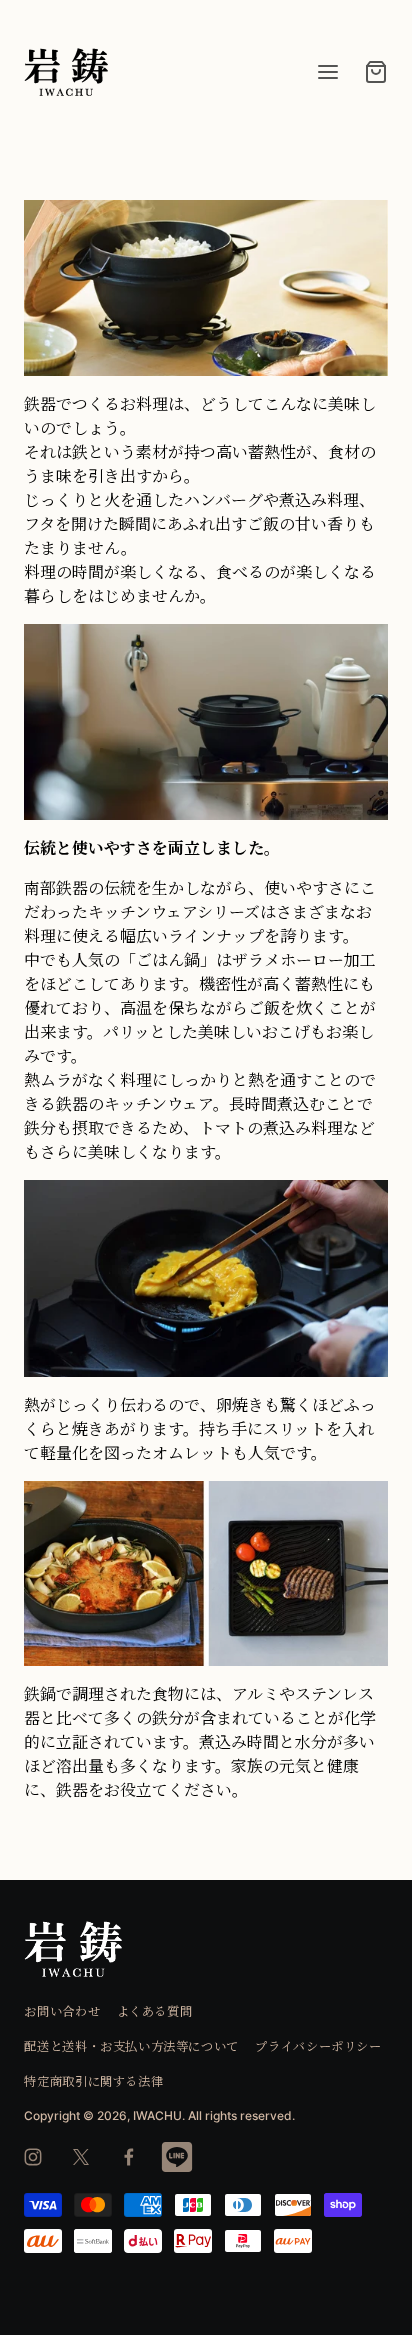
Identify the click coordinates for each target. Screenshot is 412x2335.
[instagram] (33, 2157)
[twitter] (81, 2157)
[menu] (328, 72)
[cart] (376, 72)
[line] (177, 2157)
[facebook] (129, 2157)
